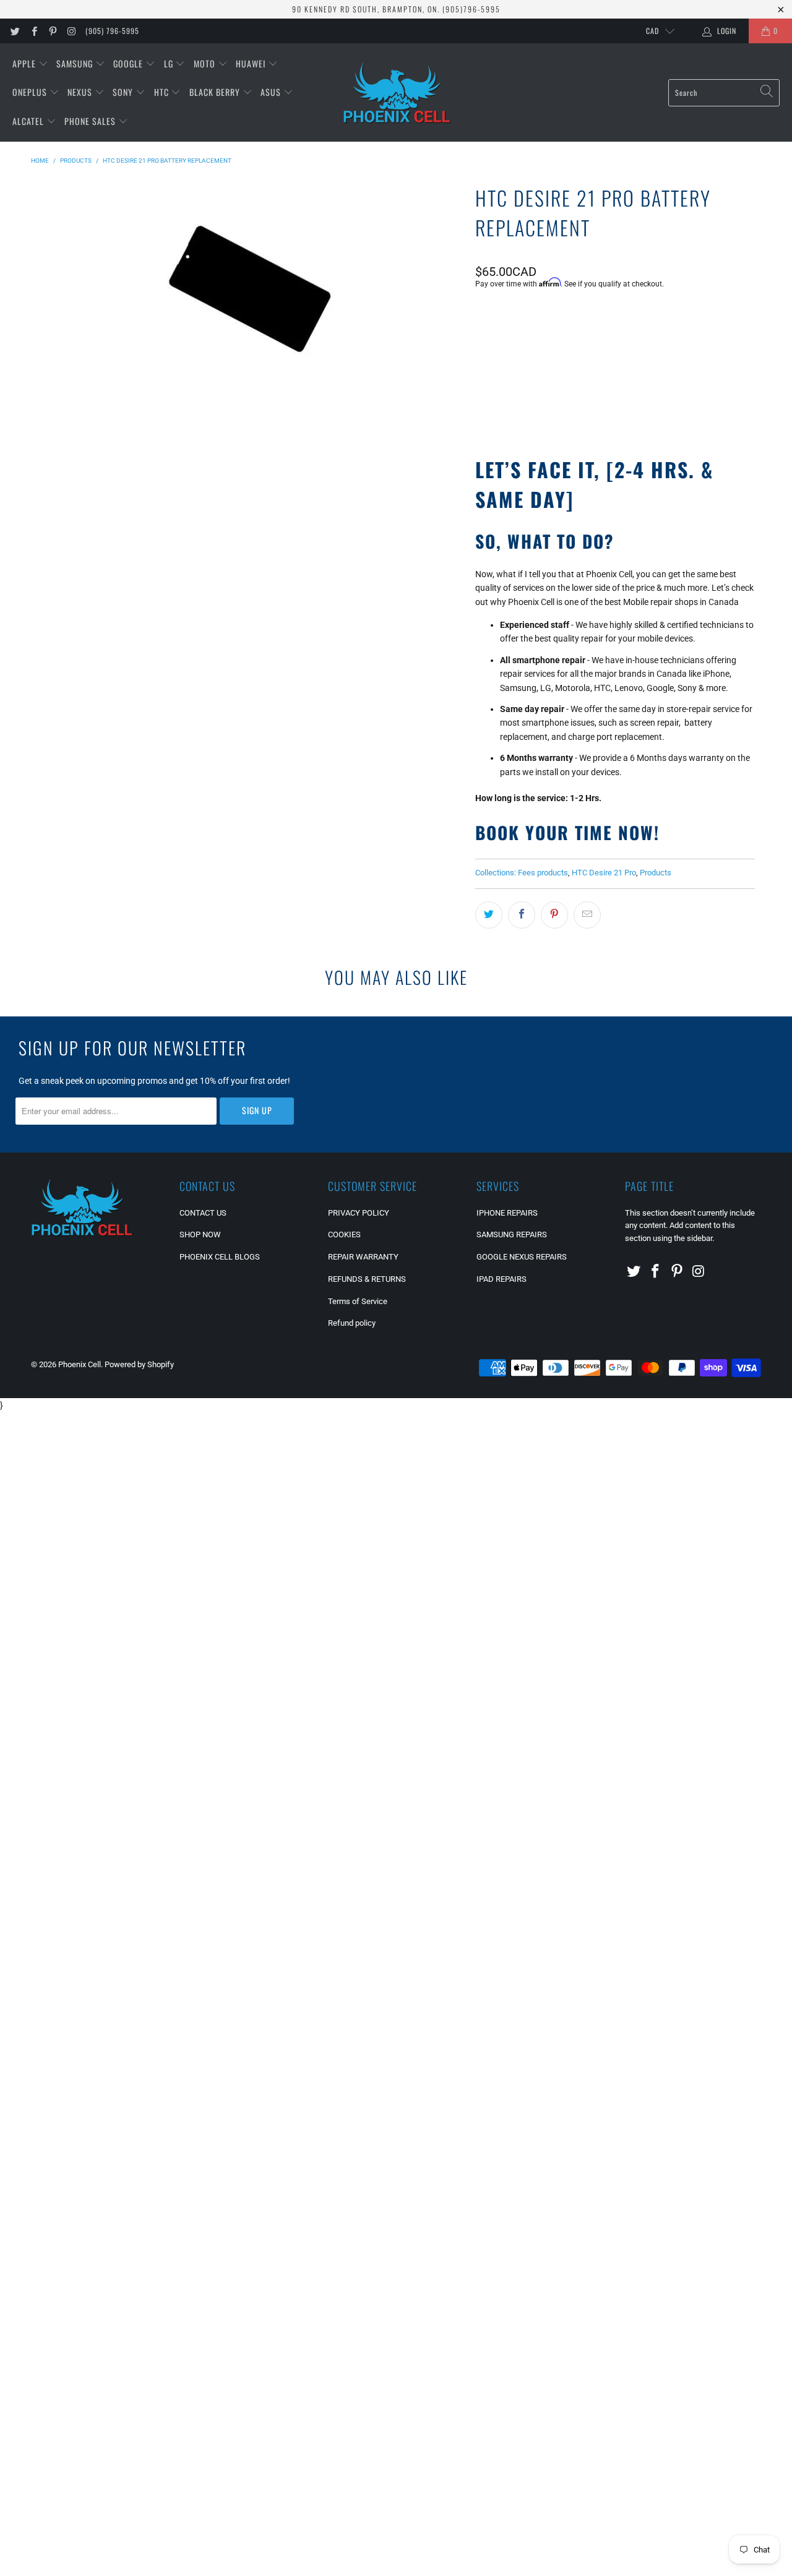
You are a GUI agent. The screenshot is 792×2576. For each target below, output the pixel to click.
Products (656, 873)
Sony (124, 92)
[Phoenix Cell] (397, 93)
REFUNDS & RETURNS (367, 1279)
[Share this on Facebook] (522, 915)
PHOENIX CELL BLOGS (220, 1257)
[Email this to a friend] (587, 915)
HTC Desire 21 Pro (604, 873)
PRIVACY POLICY (359, 1213)
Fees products (543, 873)
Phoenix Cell (80, 1364)
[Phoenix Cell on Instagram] (71, 31)
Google (129, 63)
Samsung (76, 63)
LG (170, 63)
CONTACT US (203, 1213)
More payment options (683, 405)
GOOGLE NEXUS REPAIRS (522, 1257)
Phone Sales (91, 121)
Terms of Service (358, 1301)
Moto (206, 63)
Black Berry (216, 92)
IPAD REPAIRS (501, 1279)
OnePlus (31, 92)
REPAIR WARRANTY (363, 1257)
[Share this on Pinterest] (554, 915)
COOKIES (344, 1234)
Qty (481, 317)
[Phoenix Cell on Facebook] (33, 31)
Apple (25, 63)
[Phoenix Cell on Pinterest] (52, 31)
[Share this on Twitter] (489, 915)
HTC (163, 92)
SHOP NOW (200, 1234)
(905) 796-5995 (112, 31)
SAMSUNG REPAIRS (512, 1234)
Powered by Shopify (139, 1364)
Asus (272, 92)
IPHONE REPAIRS (507, 1213)
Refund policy (352, 1323)
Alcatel (29, 121)
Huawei (252, 63)
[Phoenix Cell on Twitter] (15, 31)
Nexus (81, 92)
